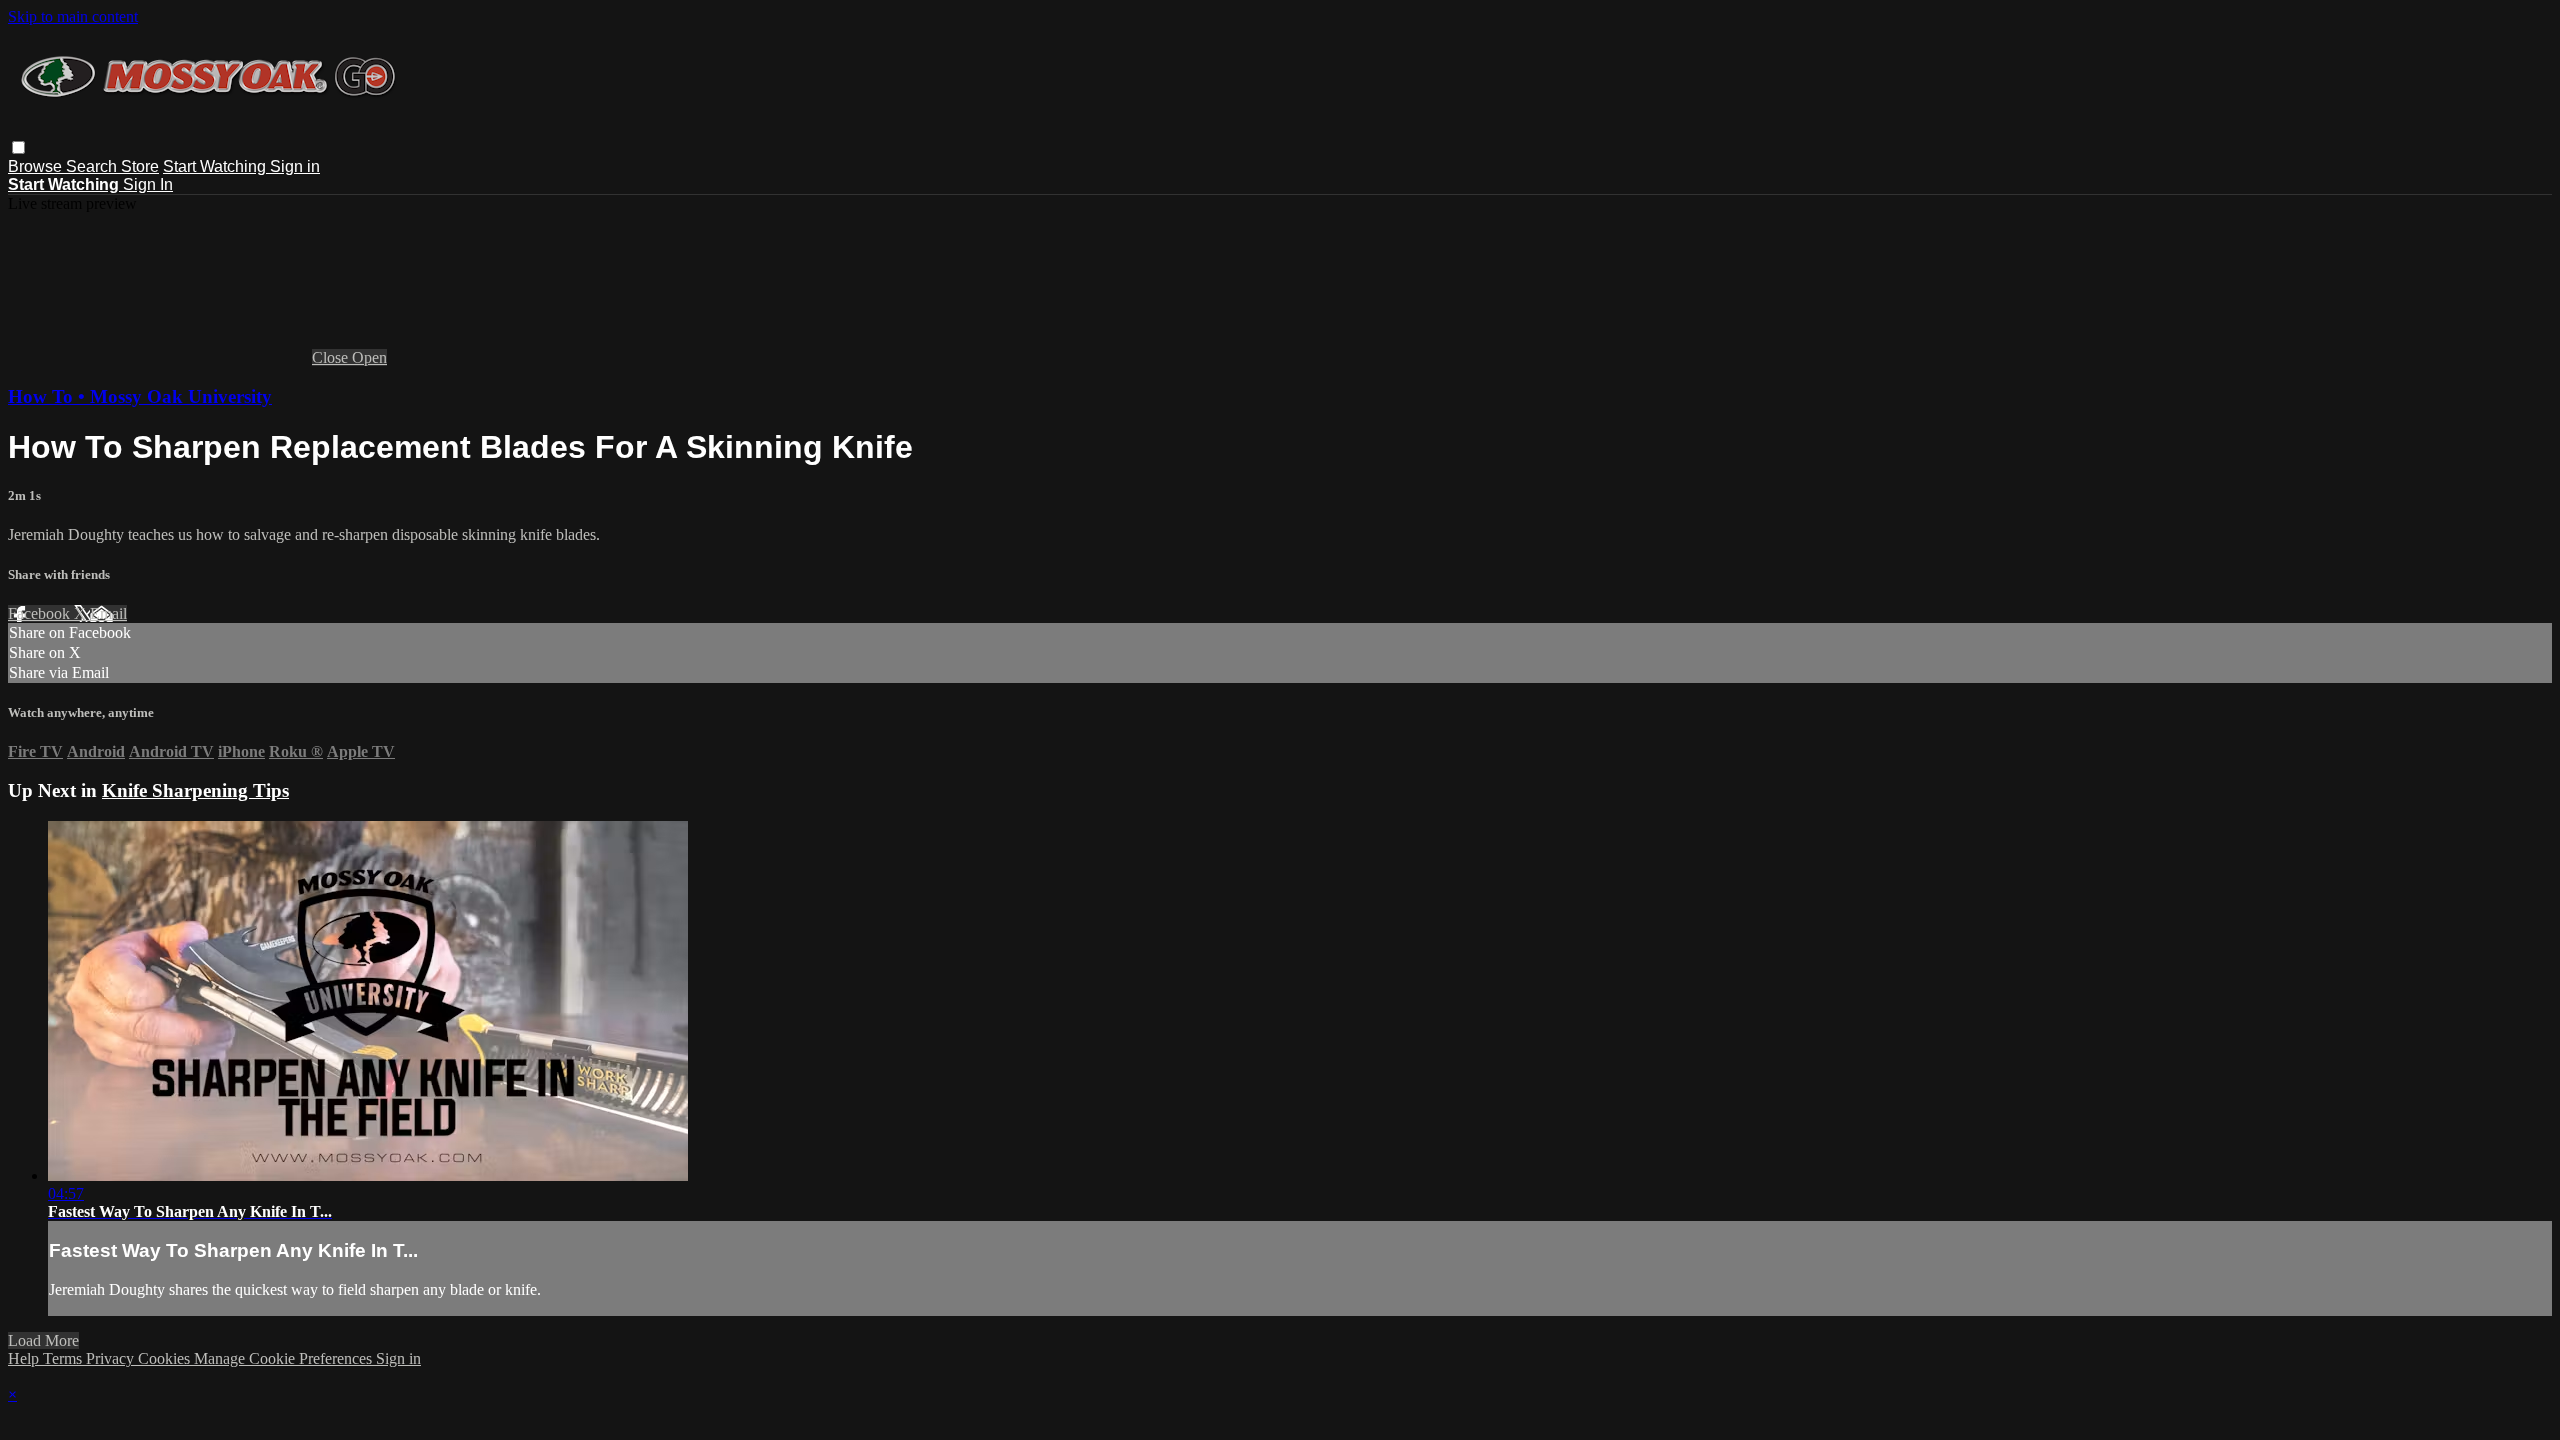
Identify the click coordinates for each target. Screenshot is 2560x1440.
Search (93, 166)
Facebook (41, 613)
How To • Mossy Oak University (140, 396)
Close (332, 357)
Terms (64, 1358)
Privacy (112, 1358)
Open (369, 357)
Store (140, 166)
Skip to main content (73, 16)
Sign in (295, 166)
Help (25, 1358)
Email (108, 613)
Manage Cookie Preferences (285, 1358)
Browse (37, 166)
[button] (18, 147)
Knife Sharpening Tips (195, 790)
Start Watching (216, 166)
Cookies (166, 1358)
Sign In (148, 184)
